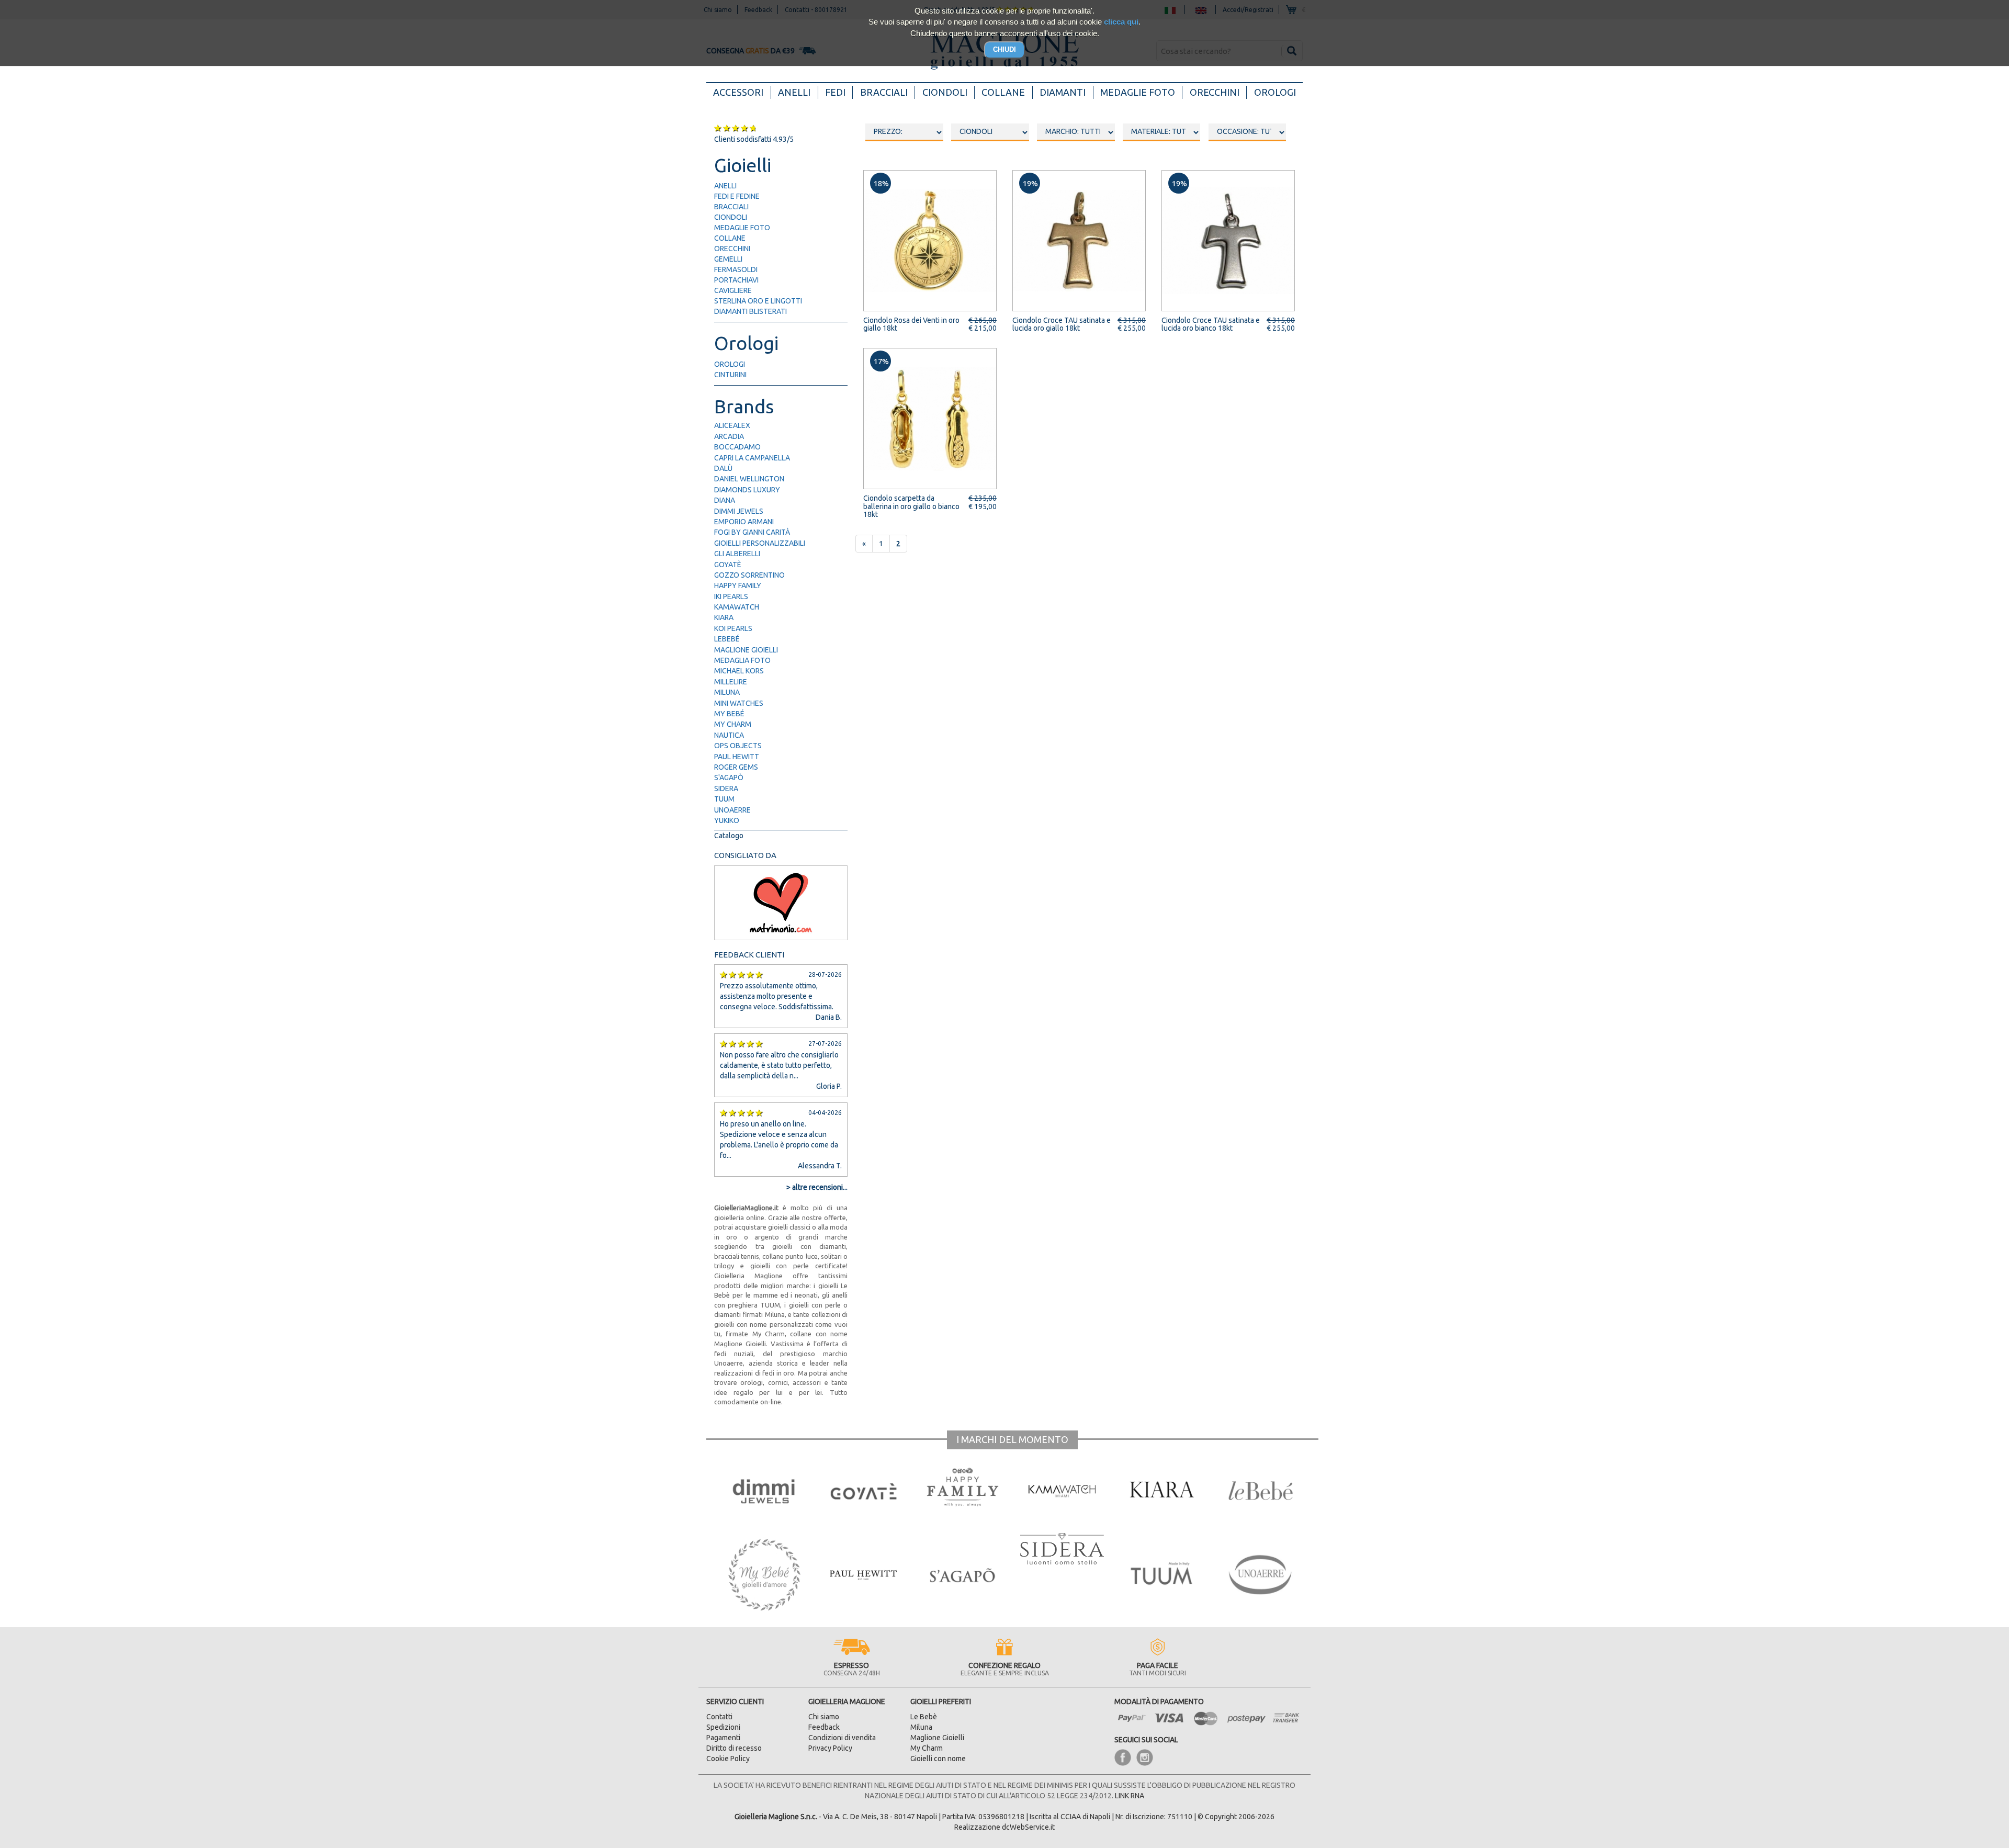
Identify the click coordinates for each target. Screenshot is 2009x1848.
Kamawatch (737, 607)
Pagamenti (723, 1738)
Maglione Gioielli (746, 650)
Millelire (731, 682)
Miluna (727, 692)
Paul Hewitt (737, 757)
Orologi (1275, 92)
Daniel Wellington (749, 479)
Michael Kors (739, 671)
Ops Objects (738, 746)
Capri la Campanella (752, 458)
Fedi (835, 92)
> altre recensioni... (817, 1187)
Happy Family (738, 585)
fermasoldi (736, 269)
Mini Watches (739, 703)
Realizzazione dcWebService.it (1004, 1827)
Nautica (729, 735)
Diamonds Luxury (747, 490)
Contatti (719, 1717)
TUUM (724, 799)
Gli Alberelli (737, 554)
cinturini (730, 375)
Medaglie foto (1138, 92)
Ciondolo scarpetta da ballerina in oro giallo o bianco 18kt (911, 506)
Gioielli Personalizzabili (760, 543)
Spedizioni (723, 1727)
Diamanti (1063, 92)
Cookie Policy (728, 1759)
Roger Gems (736, 767)
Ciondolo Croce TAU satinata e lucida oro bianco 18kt (1211, 324)
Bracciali (884, 92)
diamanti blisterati (750, 311)
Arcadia (729, 436)
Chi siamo (824, 1717)
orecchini (732, 249)
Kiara (724, 617)
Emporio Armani (744, 522)
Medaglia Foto (742, 660)
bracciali (731, 207)
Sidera (726, 788)
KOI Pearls (733, 628)
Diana (725, 500)
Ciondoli (945, 92)
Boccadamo (737, 447)
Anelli (794, 92)
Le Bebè (924, 1717)
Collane (1003, 92)
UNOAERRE (732, 810)
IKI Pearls (731, 596)
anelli (725, 186)
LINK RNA (1130, 1796)
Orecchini (1215, 92)
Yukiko (727, 820)
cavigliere (733, 290)
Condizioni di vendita (842, 1738)
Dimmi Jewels (739, 511)
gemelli (728, 259)
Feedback (824, 1727)
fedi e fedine (737, 196)
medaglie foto (742, 228)
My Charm (733, 724)
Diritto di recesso (734, 1748)
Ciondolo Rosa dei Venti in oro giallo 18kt (911, 324)
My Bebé (729, 714)
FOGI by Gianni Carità (752, 532)
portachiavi (736, 280)
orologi (730, 364)
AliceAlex (732, 425)
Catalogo (729, 836)
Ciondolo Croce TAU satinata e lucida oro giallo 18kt (1062, 324)
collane (730, 238)
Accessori (742, 92)
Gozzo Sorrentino (749, 575)
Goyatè (728, 565)
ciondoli (731, 217)
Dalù (723, 468)
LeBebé (727, 639)
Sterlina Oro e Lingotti (758, 301)
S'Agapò (729, 777)
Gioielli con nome (938, 1759)
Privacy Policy (830, 1748)
